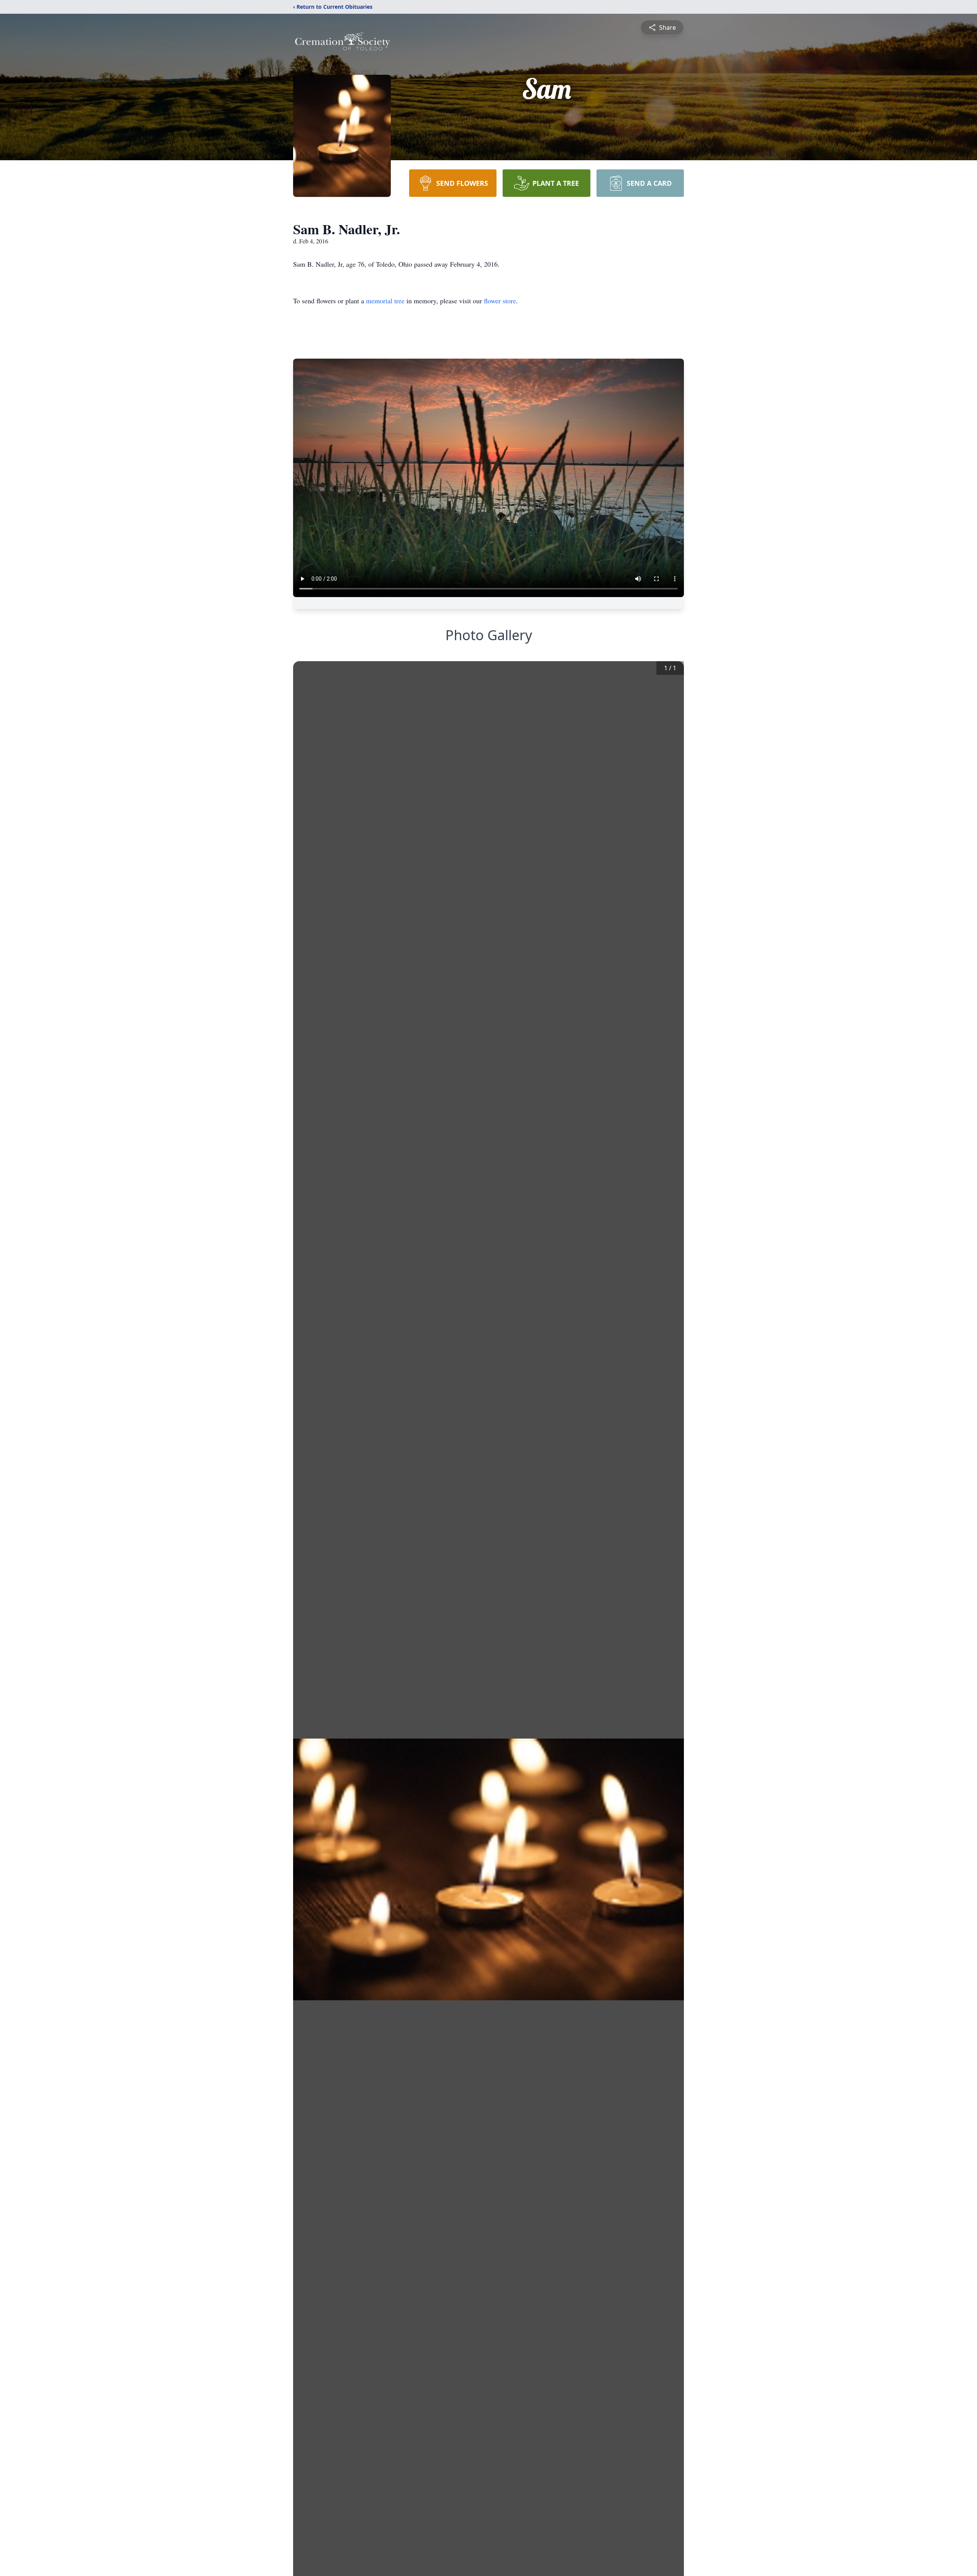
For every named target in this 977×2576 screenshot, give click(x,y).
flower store (500, 301)
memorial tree (385, 301)
